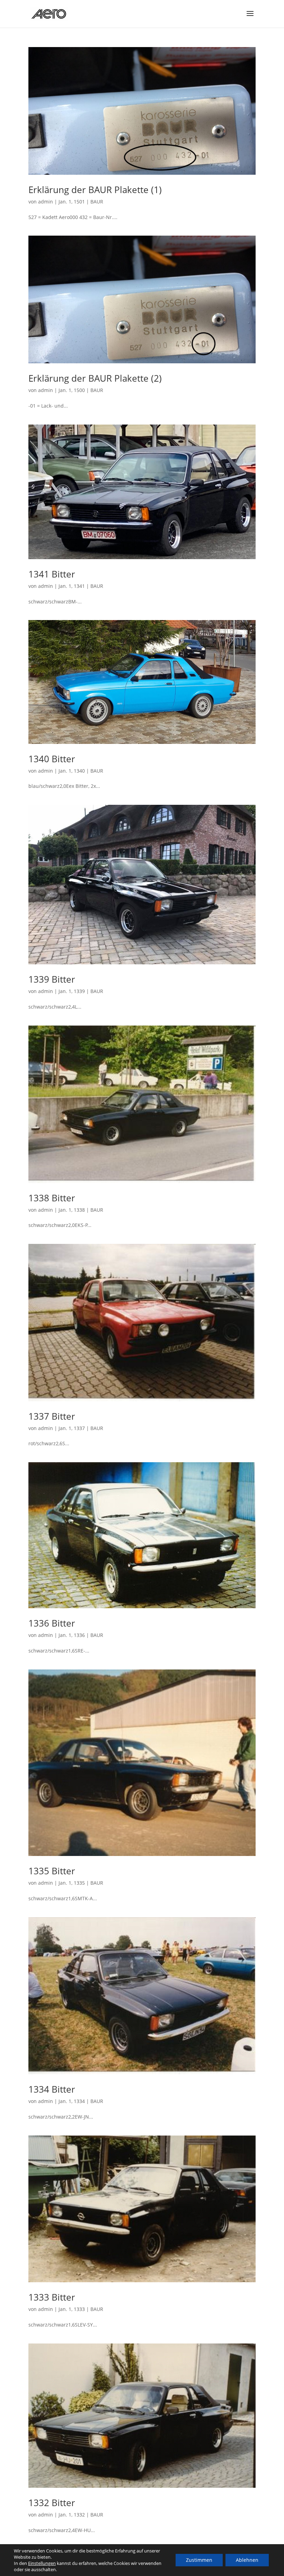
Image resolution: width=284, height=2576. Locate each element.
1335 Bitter (52, 1871)
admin (46, 202)
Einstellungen (42, 2563)
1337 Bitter (52, 1416)
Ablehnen (247, 2560)
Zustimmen (199, 2560)
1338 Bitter (52, 1198)
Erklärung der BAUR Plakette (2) (95, 378)
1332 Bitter (52, 2503)
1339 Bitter (52, 979)
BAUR (97, 202)
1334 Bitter (52, 2089)
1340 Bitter (52, 759)
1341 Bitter (52, 574)
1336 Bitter (52, 1623)
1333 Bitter (52, 2297)
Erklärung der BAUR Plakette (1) (95, 190)
